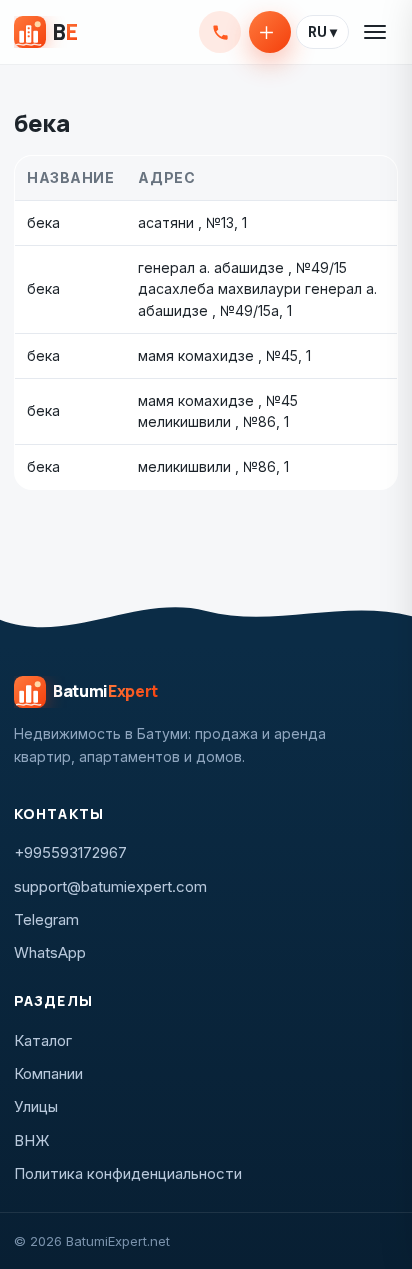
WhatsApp (50, 952)
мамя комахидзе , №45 (218, 355)
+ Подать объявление (270, 32)
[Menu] (376, 32)
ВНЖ (32, 1140)
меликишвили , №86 (207, 466)
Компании (48, 1073)
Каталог (43, 1040)
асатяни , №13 (186, 222)
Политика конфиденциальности (128, 1173)
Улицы (36, 1106)
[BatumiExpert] (45, 32)
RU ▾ (322, 32)
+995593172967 (220, 32)
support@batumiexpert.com (110, 886)
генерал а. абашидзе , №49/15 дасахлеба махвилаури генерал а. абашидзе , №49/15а (257, 289)
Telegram (46, 919)
